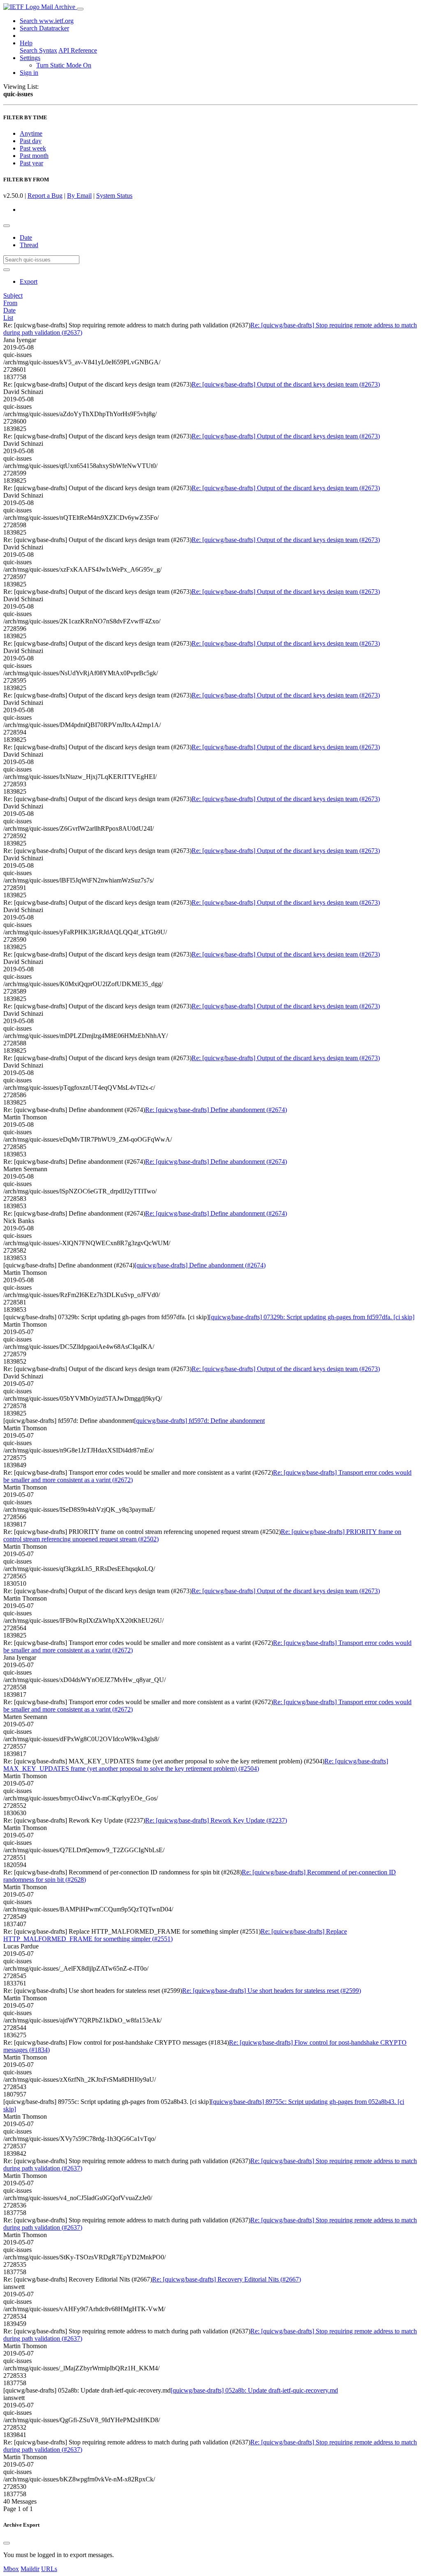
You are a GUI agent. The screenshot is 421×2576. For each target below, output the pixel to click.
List (8, 318)
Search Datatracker (44, 28)
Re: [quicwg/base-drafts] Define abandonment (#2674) (216, 1110)
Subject (13, 295)
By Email (79, 196)
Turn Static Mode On (64, 65)
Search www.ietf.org (47, 21)
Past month (34, 156)
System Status (114, 196)
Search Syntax (38, 50)
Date (26, 237)
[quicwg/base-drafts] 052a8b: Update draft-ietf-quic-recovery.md (254, 2390)
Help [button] (26, 43)
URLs (49, 2569)
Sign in (29, 73)
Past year (31, 163)
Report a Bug (45, 196)
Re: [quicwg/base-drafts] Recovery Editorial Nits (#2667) (227, 2279)
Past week (33, 148)
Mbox (11, 2569)
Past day (31, 141)
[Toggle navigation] (80, 9)
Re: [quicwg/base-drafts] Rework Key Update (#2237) (216, 1820)
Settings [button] (30, 58)
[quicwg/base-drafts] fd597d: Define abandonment (199, 1421)
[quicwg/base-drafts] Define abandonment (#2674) (200, 1265)
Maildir (30, 2569)
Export (29, 281)
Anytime (31, 133)
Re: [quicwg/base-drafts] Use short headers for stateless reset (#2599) (272, 1991)
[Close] (7, 2543)
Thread (29, 245)
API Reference (78, 50)
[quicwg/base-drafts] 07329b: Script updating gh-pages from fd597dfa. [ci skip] (312, 1317)
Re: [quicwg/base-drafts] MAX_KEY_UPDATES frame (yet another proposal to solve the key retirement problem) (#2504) (196, 1765)
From (10, 303)
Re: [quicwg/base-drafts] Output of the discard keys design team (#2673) (286, 384)
